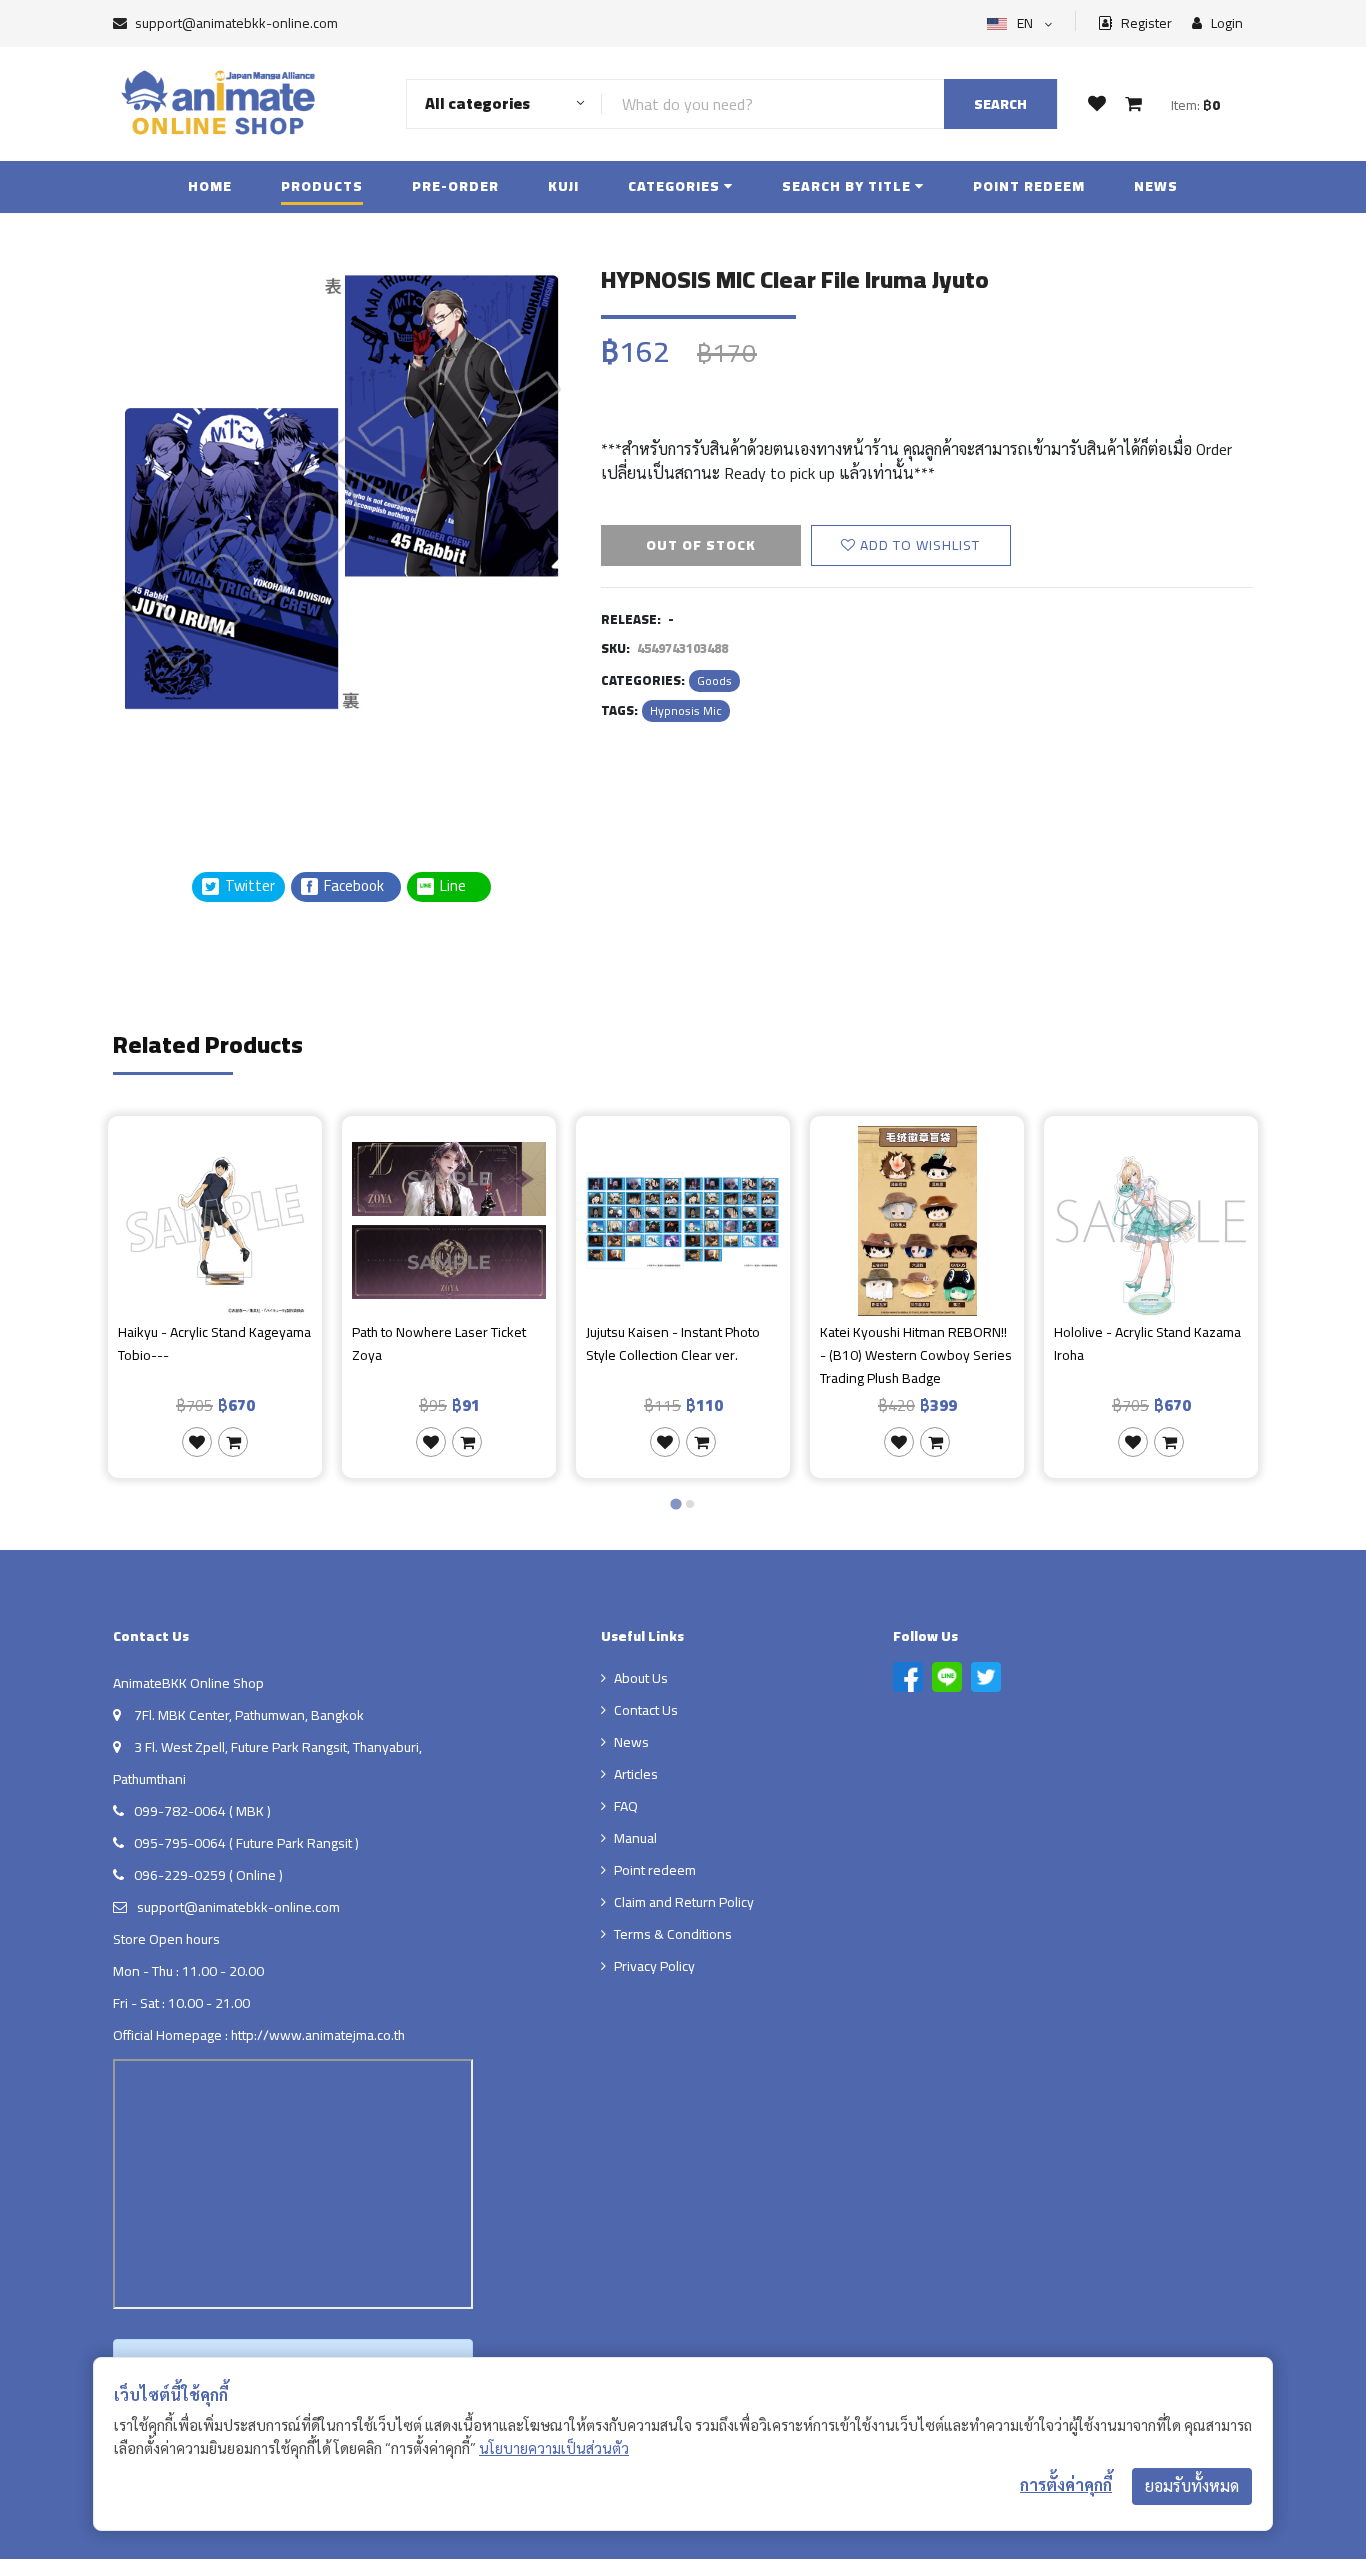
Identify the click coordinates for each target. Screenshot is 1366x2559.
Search (1000, 104)
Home (210, 186)
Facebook (352, 886)
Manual (635, 1838)
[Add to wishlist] (197, 1442)
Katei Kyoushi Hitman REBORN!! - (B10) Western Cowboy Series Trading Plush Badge (916, 1355)
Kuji (563, 186)
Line (459, 886)
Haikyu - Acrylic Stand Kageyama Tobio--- (214, 1344)
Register (1145, 23)
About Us (641, 1678)
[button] (163, 769)
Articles (636, 1774)
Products (322, 186)
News (1156, 186)
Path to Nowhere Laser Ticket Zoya (439, 1344)
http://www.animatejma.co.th (318, 2035)
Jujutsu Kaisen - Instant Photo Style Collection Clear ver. (673, 1344)
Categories (676, 186)
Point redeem (1029, 186)
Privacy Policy (654, 1966)
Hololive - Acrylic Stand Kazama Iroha (1147, 1344)
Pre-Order (455, 186)
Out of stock (701, 545)
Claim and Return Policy (684, 1902)
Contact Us (646, 1710)
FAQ (626, 1806)
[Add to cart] (233, 1442)
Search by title (848, 186)
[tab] (675, 1503)
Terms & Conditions (673, 1934)
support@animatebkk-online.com (236, 23)
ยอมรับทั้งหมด (1192, 2486)
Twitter (248, 886)
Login (1225, 23)
